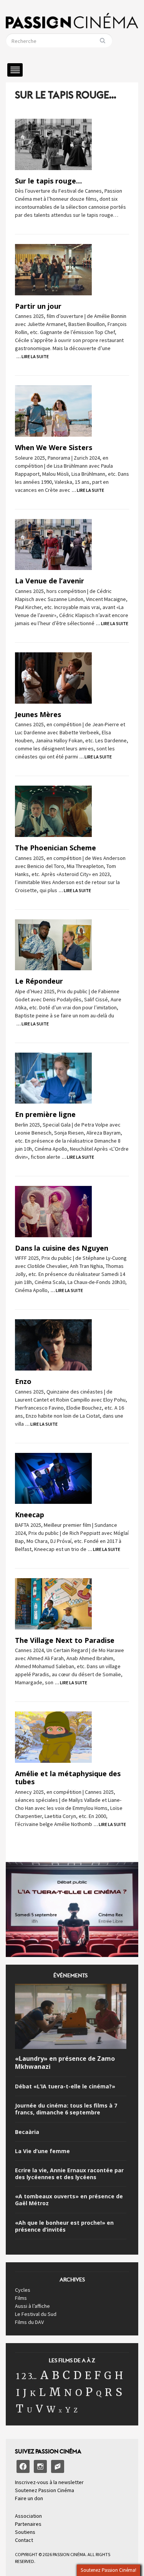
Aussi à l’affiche (32, 2306)
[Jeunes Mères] (53, 677)
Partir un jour (38, 306)
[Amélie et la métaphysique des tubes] (53, 1736)
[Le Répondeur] (53, 944)
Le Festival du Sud (36, 2314)
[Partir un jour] (53, 269)
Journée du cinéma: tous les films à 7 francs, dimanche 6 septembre (66, 2109)
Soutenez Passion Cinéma (45, 2490)
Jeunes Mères (38, 714)
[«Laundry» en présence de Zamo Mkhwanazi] (71, 2018)
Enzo (23, 1381)
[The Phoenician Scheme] (53, 811)
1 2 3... (26, 2376)
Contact (24, 2540)
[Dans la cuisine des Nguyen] (53, 1211)
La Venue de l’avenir (50, 581)
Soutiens (25, 2532)
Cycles (23, 2290)
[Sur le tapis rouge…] (53, 144)
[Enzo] (53, 1344)
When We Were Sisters (54, 447)
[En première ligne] (53, 1078)
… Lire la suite (33, 356)
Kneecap (30, 1515)
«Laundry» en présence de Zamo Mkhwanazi (65, 2063)
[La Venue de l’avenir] (53, 544)
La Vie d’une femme (42, 2151)
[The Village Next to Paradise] (53, 1603)
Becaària (27, 2132)
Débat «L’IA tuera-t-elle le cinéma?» (65, 2086)
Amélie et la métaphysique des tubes (68, 1778)
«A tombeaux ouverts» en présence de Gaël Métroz (69, 2200)
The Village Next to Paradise (65, 1640)
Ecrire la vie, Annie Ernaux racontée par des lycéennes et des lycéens (69, 2174)
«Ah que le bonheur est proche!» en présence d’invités (64, 2226)
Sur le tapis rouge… (48, 181)
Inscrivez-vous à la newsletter (49, 2482)
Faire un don (29, 2498)
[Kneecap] (53, 1478)
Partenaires (28, 2524)
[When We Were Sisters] (53, 411)
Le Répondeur (39, 981)
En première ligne (45, 1114)
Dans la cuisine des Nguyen (62, 1248)
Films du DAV (29, 2322)
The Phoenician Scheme (55, 848)
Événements (70, 1978)
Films (21, 2298)
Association (28, 2516)
